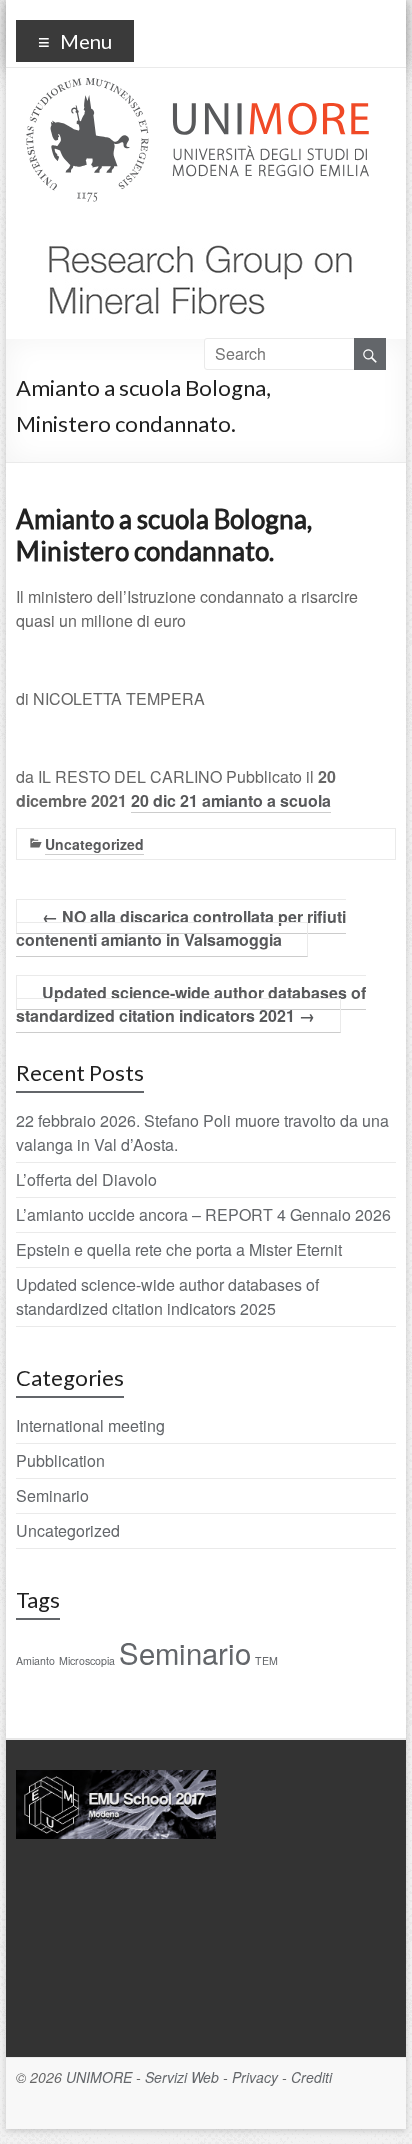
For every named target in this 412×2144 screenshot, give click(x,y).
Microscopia (87, 1660)
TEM (266, 1660)
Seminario (52, 1495)
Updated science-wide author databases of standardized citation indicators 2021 (191, 1004)
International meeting (90, 1425)
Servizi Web (182, 2077)
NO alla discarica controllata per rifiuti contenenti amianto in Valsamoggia (181, 928)
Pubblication (60, 1460)
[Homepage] (192, 231)
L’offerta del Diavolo (86, 1179)
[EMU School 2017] (116, 1779)
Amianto (35, 1660)
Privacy (255, 2077)
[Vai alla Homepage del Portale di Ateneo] (197, 89)
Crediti (311, 2077)
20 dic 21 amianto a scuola (231, 800)
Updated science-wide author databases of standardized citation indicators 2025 (167, 1296)
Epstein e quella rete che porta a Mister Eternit (179, 1249)
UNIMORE (99, 2077)
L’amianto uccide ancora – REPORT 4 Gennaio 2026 (203, 1214)
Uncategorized (94, 844)
